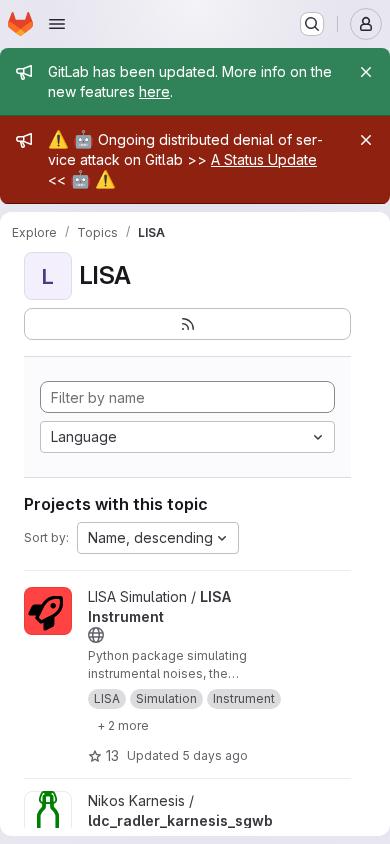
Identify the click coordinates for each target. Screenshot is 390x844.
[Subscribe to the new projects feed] (187, 324)
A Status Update (264, 159)
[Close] (366, 72)
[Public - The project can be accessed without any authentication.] (96, 635)
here (154, 91)
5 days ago (215, 755)
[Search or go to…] (312, 24)
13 (112, 755)
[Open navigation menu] (57, 24)
